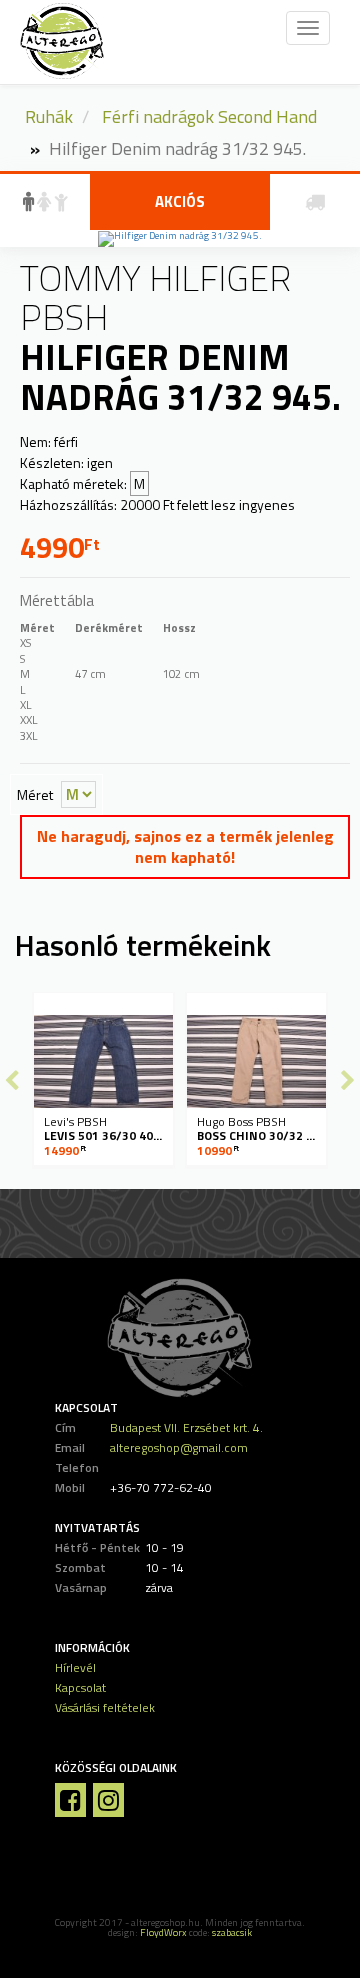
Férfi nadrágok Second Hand (209, 116)
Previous (12, 1080)
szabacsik (232, 1932)
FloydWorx (163, 1932)
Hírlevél (75, 1667)
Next (348, 1080)
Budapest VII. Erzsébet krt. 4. (186, 1427)
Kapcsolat (80, 1687)
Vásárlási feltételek (105, 1707)
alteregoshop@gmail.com (179, 1447)
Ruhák (49, 116)
